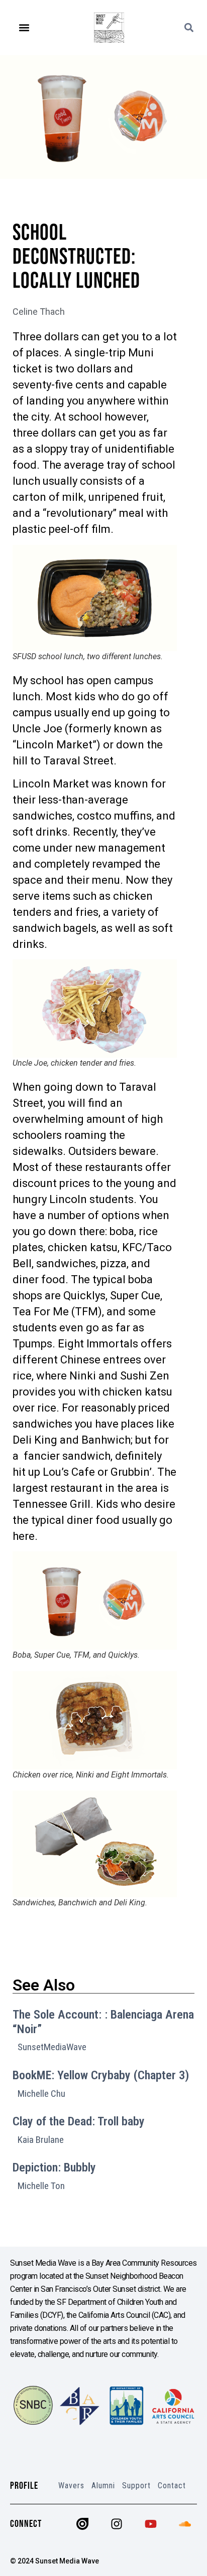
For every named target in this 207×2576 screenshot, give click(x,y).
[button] (24, 28)
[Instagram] (117, 2524)
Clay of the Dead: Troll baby (79, 2121)
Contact (172, 2486)
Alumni (103, 2486)
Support (136, 2486)
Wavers (71, 2486)
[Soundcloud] (185, 2524)
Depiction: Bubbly (54, 2167)
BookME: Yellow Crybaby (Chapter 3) (101, 2075)
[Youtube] (151, 2524)
